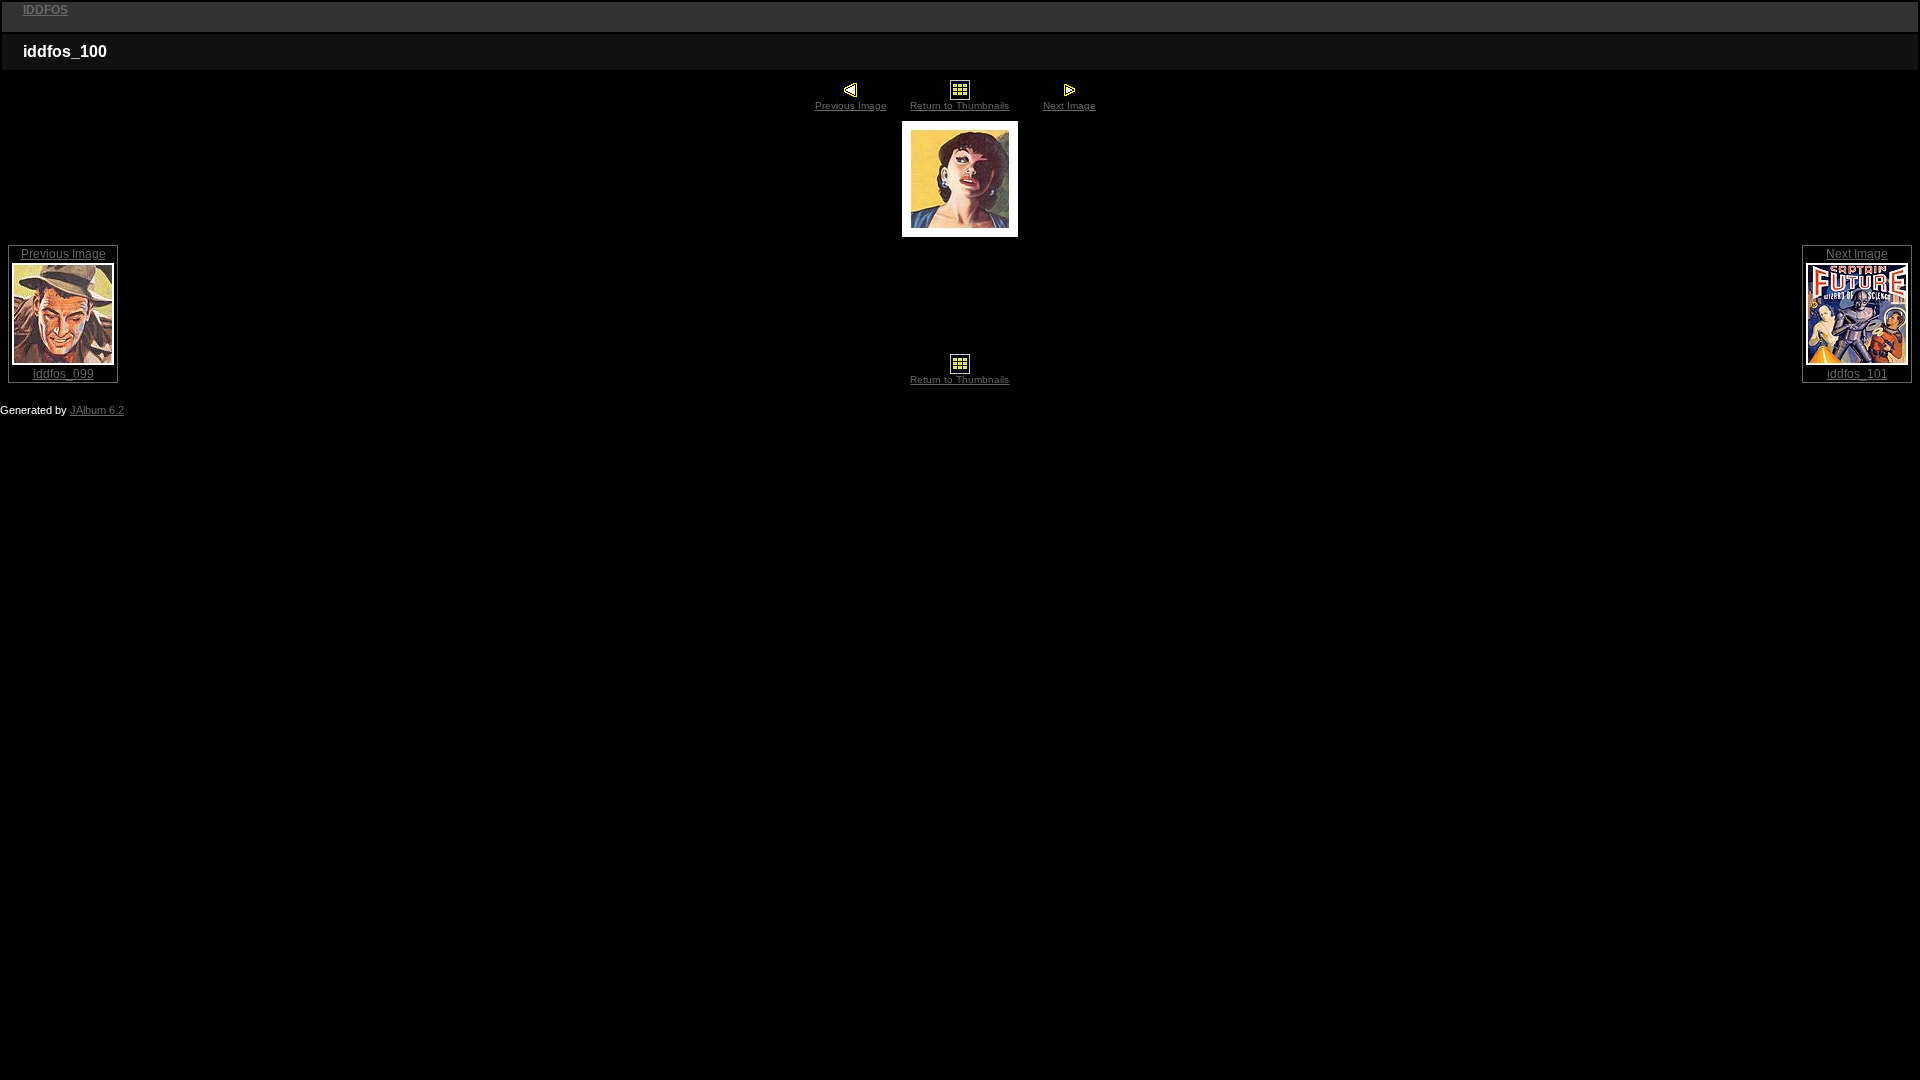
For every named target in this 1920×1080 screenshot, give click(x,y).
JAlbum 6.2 (97, 410)
